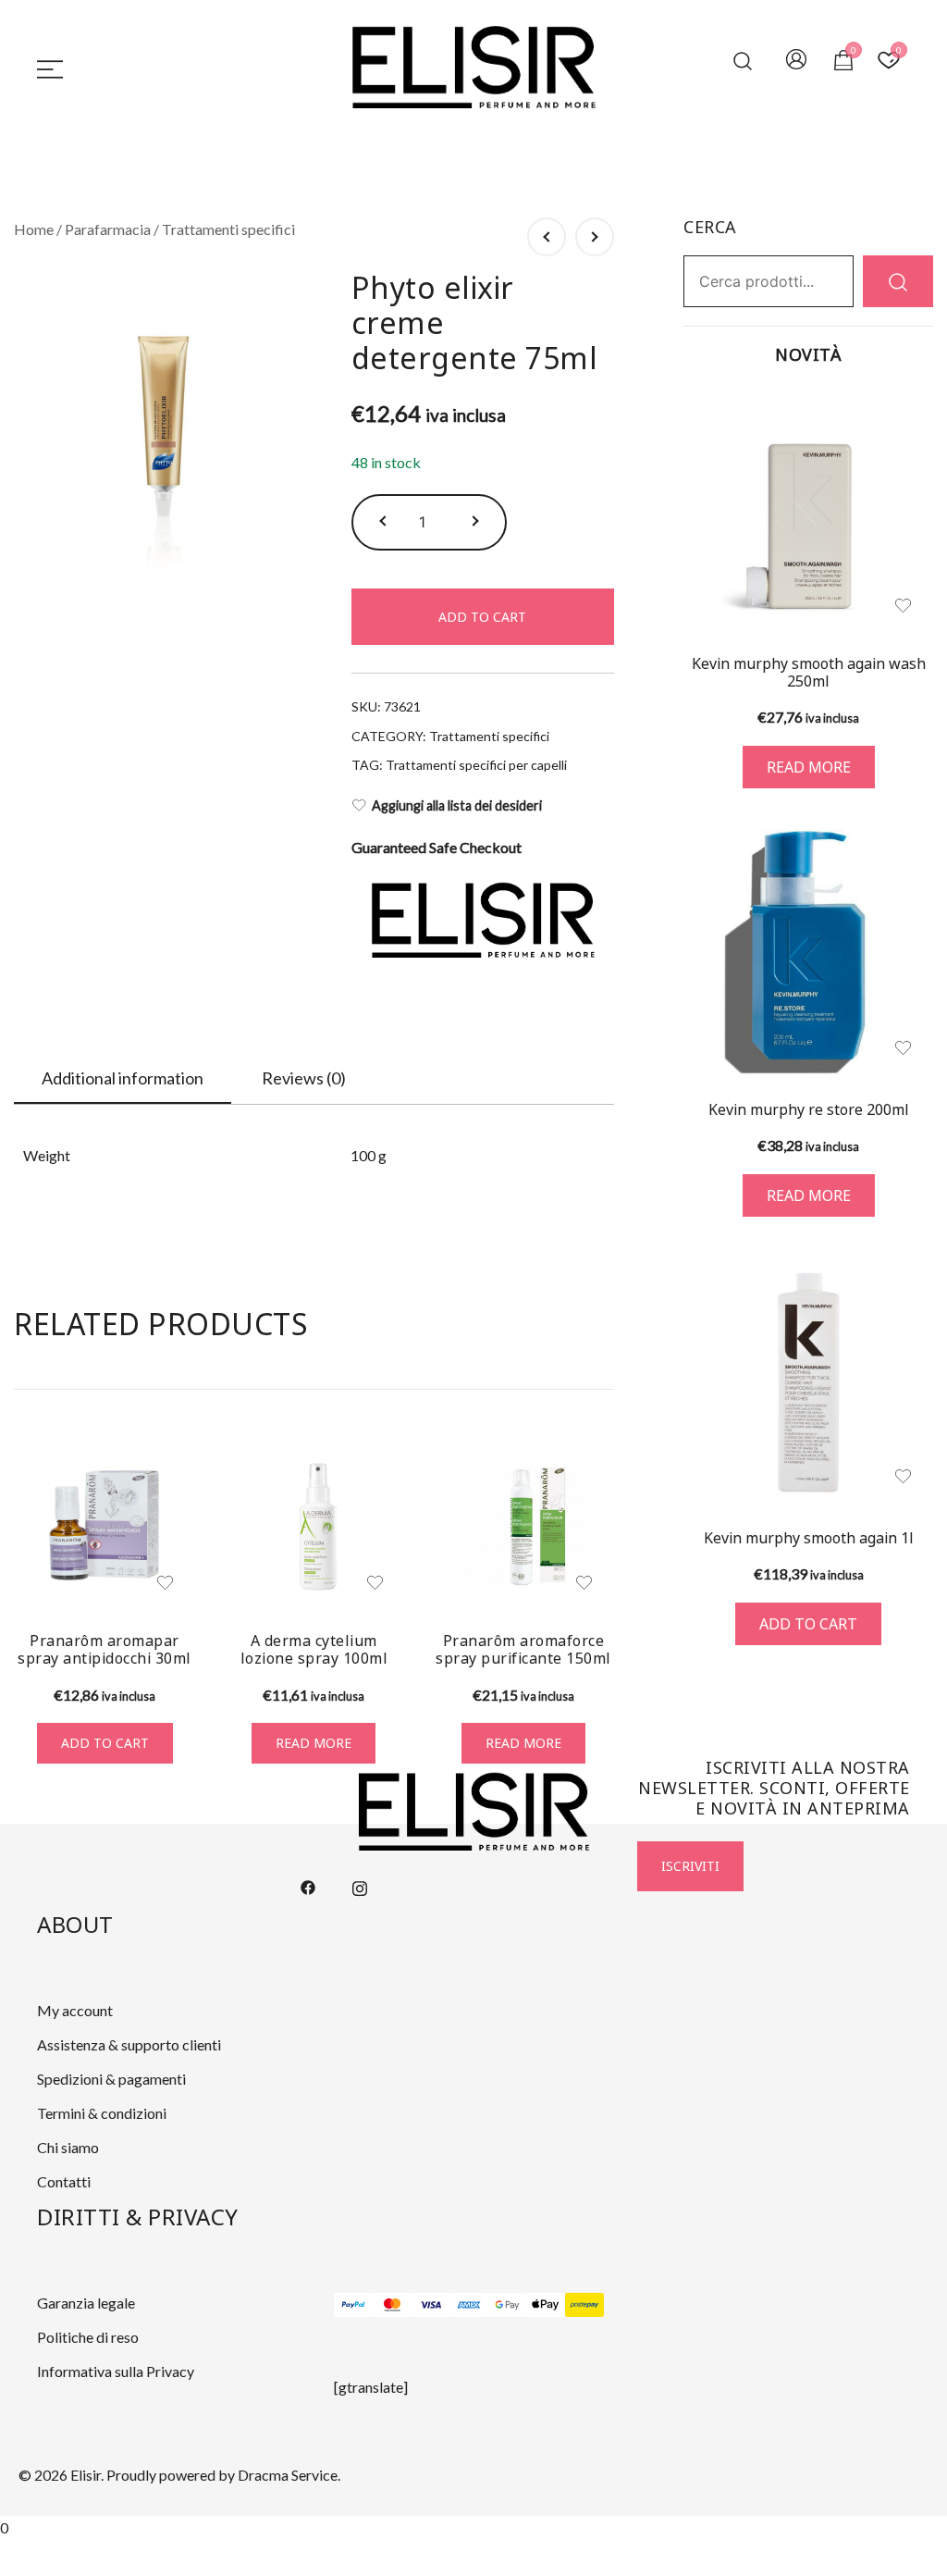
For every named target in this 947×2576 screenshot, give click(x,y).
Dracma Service (288, 2475)
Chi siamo (68, 2147)
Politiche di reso (88, 2337)
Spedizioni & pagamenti (111, 2079)
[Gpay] (508, 2305)
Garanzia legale (86, 2303)
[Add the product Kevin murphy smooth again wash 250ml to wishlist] (903, 606)
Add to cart (482, 617)
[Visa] (431, 2305)
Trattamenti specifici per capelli (476, 765)
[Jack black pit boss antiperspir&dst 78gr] (547, 237)
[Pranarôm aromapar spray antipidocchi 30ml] (105, 1527)
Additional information (123, 1078)
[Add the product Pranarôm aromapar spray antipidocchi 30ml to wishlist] (165, 1583)
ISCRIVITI (690, 1866)
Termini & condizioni (102, 2113)
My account (75, 2010)
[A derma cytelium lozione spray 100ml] (314, 1527)
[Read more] (808, 512)
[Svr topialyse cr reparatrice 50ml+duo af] (595, 237)
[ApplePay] (546, 2305)
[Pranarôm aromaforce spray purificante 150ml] (523, 1527)
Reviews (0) (304, 1078)
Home (34, 229)
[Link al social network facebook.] (308, 1885)
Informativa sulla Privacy (116, 2371)
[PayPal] (353, 2305)
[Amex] (469, 2305)
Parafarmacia (108, 229)
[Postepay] (584, 2305)
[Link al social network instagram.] (360, 1885)
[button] (385, 522)
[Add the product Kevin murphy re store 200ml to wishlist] (903, 1048)
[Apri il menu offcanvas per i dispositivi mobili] (50, 68)
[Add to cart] (808, 1382)
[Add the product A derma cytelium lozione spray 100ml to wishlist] (375, 1583)
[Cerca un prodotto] (743, 61)
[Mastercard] (392, 2305)
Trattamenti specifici (228, 229)
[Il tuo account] (796, 61)
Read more (314, 1743)
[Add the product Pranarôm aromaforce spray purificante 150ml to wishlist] (584, 1583)
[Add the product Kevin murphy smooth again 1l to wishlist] (903, 1476)
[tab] (123, 1079)
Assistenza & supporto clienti (129, 2044)
